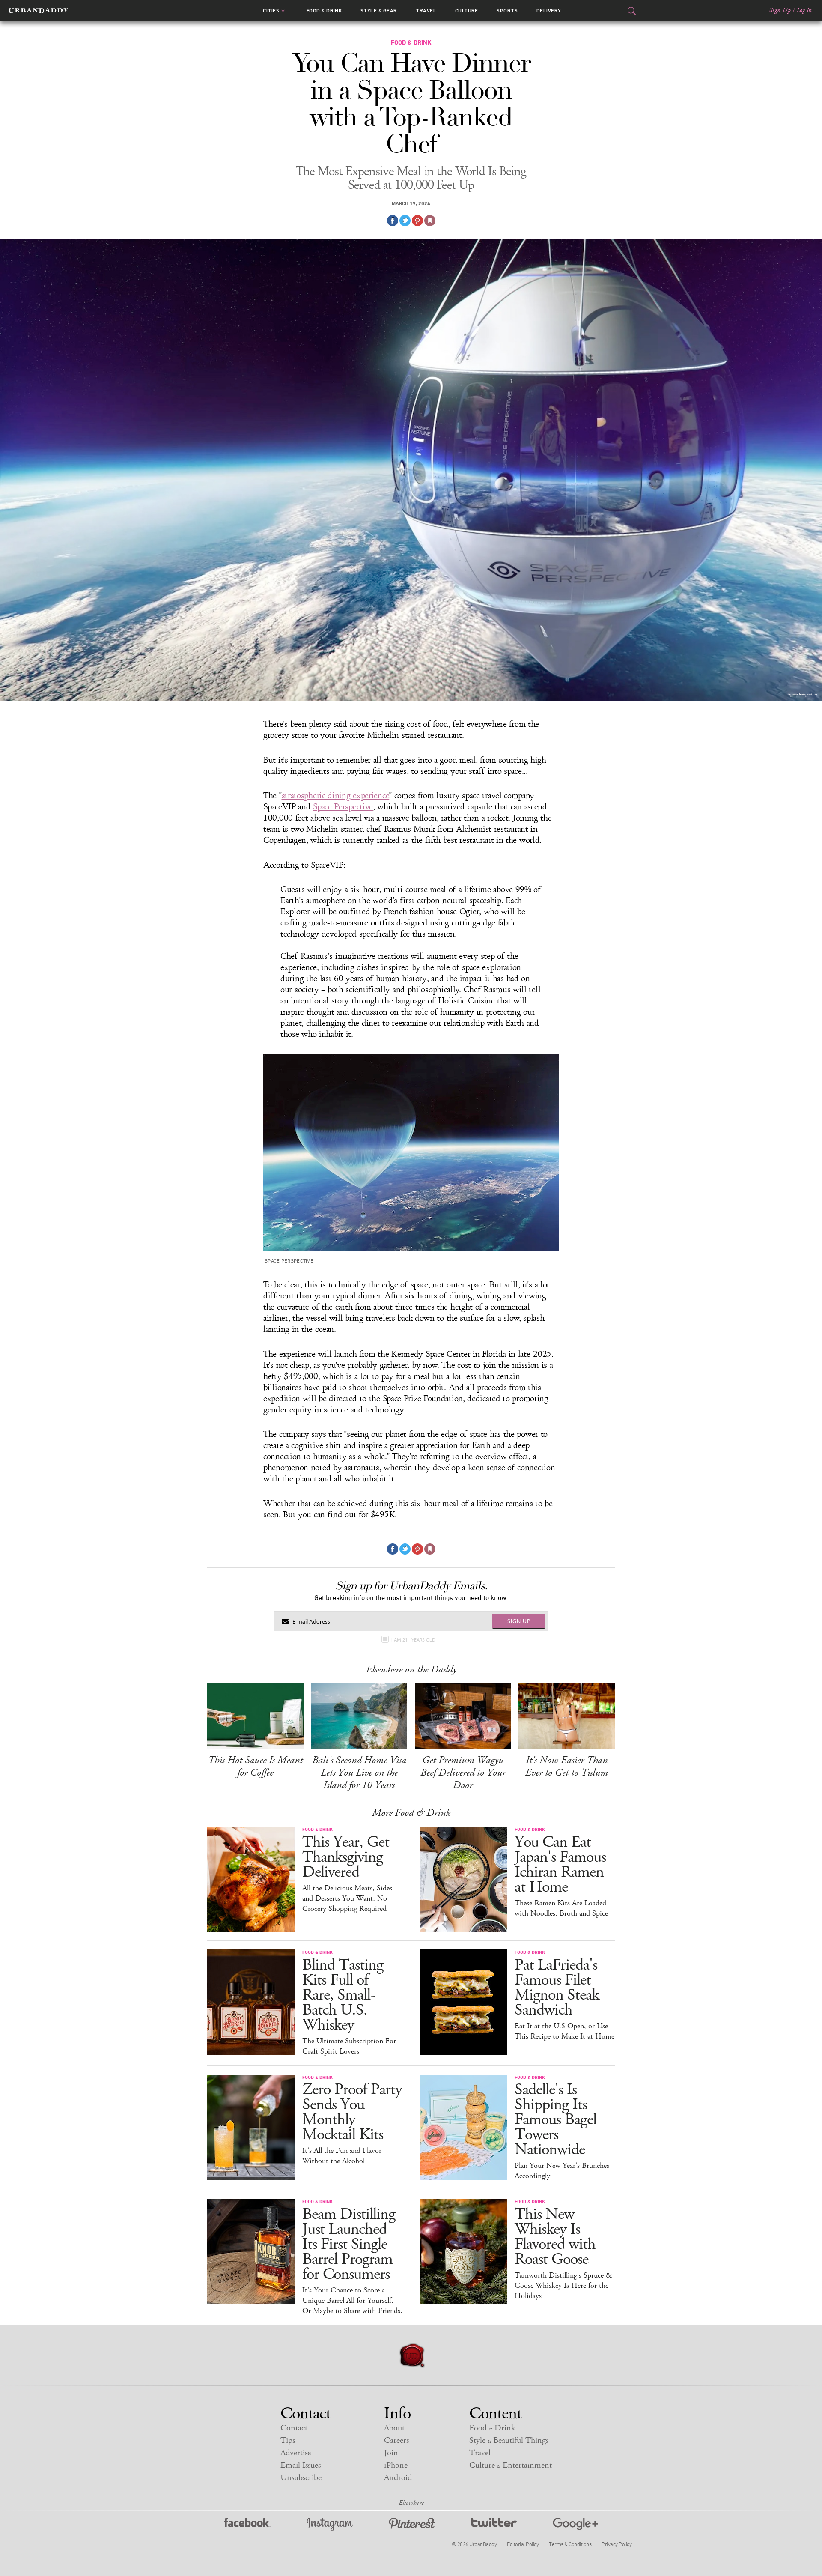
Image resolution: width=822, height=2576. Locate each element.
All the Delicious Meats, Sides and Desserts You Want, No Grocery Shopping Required (347, 1898)
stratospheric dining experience (336, 796)
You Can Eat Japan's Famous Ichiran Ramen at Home (560, 1865)
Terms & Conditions (570, 2544)
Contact (294, 2428)
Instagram (330, 2524)
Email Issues (301, 2465)
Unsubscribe (301, 2478)
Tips (288, 2440)
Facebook (247, 2524)
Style (379, 11)
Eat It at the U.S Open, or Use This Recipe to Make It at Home (564, 2031)
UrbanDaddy (38, 11)
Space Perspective (343, 807)
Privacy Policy (616, 2544)
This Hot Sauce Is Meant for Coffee (255, 1766)
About (394, 2428)
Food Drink (324, 11)
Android (398, 2478)
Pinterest (412, 2524)
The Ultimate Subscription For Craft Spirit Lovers (349, 2046)
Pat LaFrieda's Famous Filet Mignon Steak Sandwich (557, 1988)
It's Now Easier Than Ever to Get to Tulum (567, 1766)
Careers (396, 2440)
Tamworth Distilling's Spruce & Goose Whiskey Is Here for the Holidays (563, 2286)
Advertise (296, 2453)
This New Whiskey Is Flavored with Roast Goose (555, 2237)
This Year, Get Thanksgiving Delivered (346, 1857)
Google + (575, 2524)
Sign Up (780, 10)
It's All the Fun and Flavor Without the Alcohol (342, 2156)
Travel (426, 11)
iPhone (396, 2465)
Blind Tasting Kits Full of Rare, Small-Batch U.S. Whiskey (343, 1995)
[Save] (430, 221)
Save (417, 221)
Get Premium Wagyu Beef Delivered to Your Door (463, 1773)
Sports (507, 11)
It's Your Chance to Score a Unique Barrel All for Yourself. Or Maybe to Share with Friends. (352, 2301)
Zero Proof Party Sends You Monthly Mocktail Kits (352, 2112)
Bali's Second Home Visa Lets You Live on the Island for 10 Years (359, 1773)
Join (391, 2453)
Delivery (549, 11)
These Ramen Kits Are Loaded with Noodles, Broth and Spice (561, 1908)
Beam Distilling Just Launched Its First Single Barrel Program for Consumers (349, 2244)
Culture (467, 11)
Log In (804, 10)
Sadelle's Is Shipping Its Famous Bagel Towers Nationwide (555, 2120)
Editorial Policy (523, 2544)
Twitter (494, 2524)
